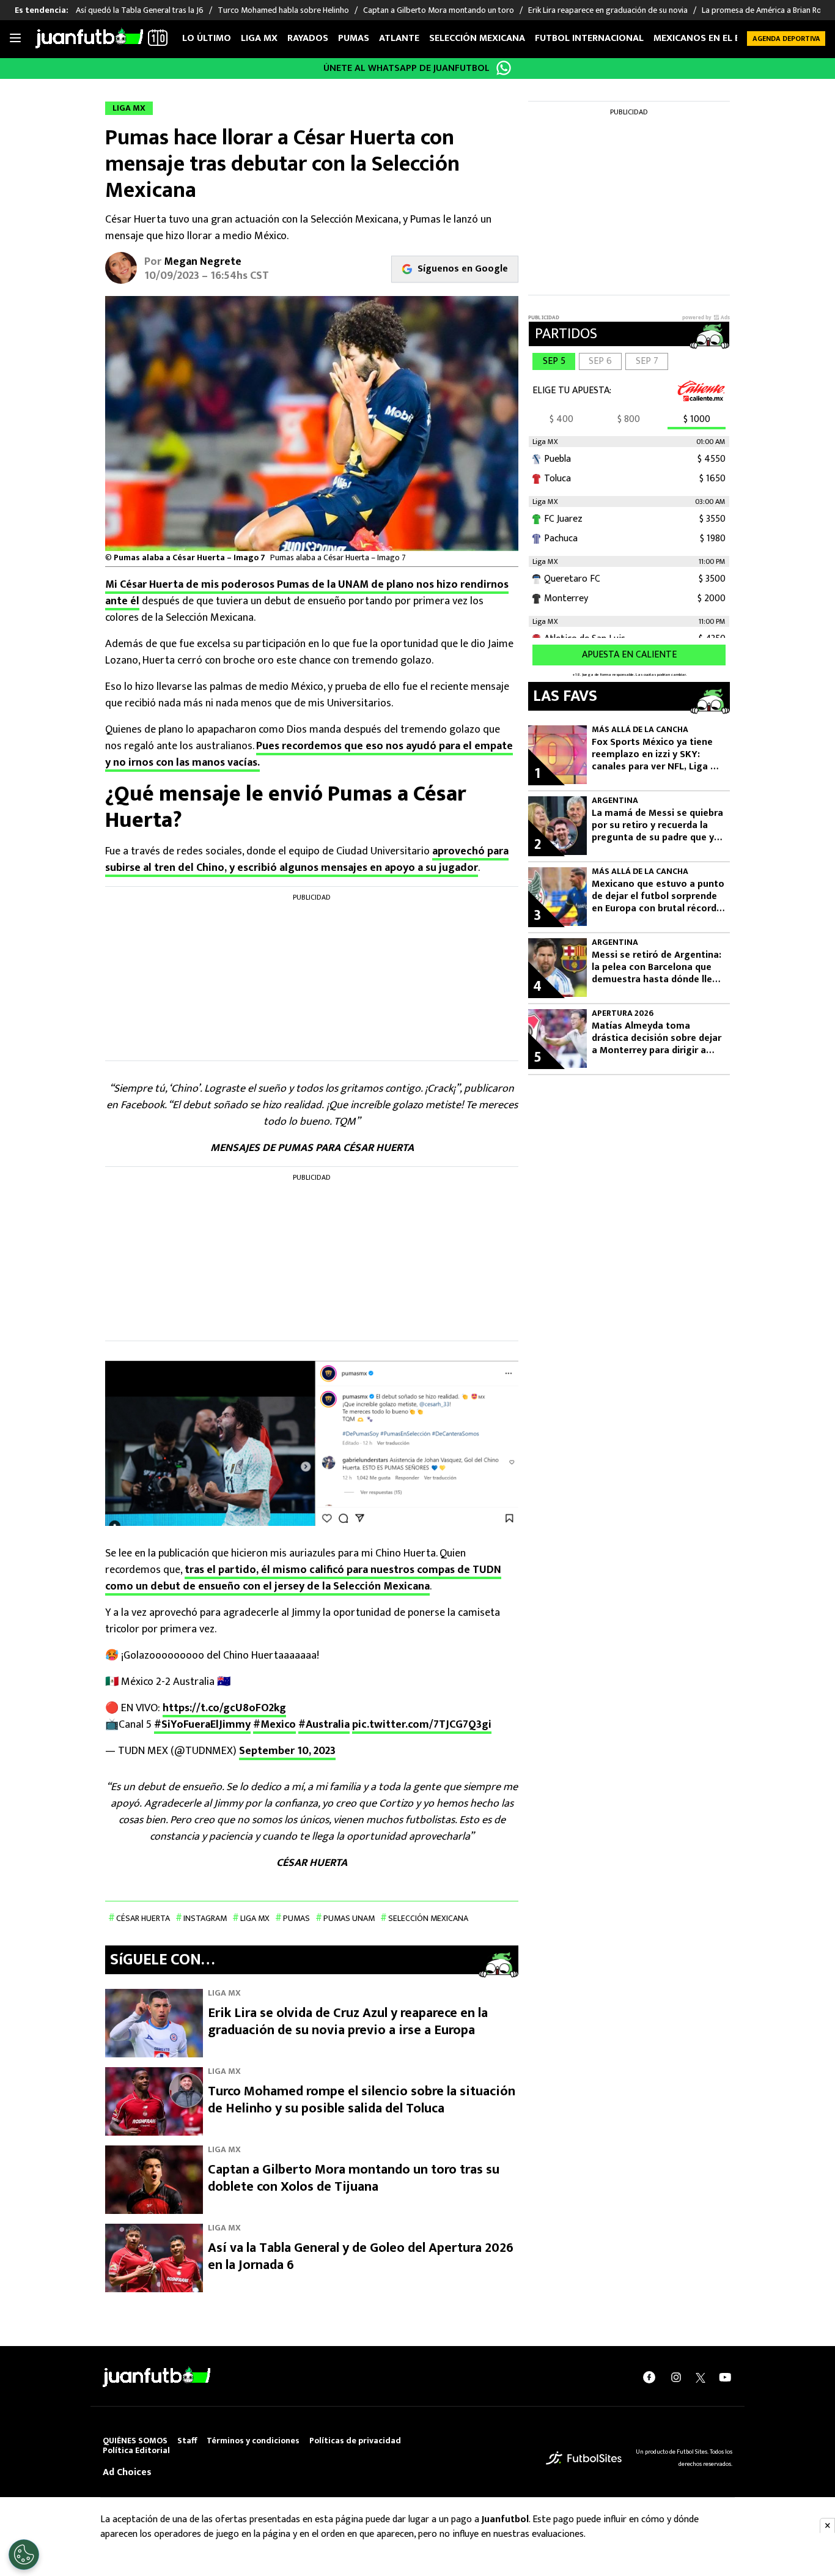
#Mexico (274, 1725)
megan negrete (203, 262)
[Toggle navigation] (15, 39)
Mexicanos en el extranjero (722, 38)
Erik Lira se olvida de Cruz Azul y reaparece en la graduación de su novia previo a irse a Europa (348, 2022)
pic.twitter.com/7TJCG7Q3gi (422, 1725)
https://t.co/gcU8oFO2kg (224, 1708)
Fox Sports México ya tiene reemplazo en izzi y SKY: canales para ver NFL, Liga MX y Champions (658, 755)
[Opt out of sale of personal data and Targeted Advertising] (24, 2555)
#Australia (324, 1725)
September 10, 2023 (287, 1751)
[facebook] (649, 2377)
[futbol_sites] (584, 2458)
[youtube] (725, 2377)
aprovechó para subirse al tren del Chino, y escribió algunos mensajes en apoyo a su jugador (307, 860)
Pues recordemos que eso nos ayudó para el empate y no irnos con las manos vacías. (309, 754)
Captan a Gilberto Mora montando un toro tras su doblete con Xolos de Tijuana (354, 2178)
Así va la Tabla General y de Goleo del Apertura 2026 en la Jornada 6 (361, 2256)
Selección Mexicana (477, 38)
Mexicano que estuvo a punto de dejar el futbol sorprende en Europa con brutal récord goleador (658, 897)
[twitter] (701, 2377)
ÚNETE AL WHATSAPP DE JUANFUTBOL (406, 68)
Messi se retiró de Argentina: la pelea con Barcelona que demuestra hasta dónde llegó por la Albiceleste (658, 968)
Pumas (354, 38)
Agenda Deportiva (786, 39)
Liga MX (259, 38)
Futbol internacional (589, 38)
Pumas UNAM (349, 1918)
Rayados (308, 38)
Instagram (205, 1918)
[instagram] (676, 2377)
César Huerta (143, 1918)
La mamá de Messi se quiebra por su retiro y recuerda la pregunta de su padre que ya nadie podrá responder (657, 826)
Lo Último (207, 38)
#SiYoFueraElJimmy (202, 1725)
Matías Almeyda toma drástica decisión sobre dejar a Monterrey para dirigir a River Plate (657, 1038)
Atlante (399, 38)
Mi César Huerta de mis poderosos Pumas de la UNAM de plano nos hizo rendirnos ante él (307, 593)
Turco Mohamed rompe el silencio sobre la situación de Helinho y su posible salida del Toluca (362, 2100)
